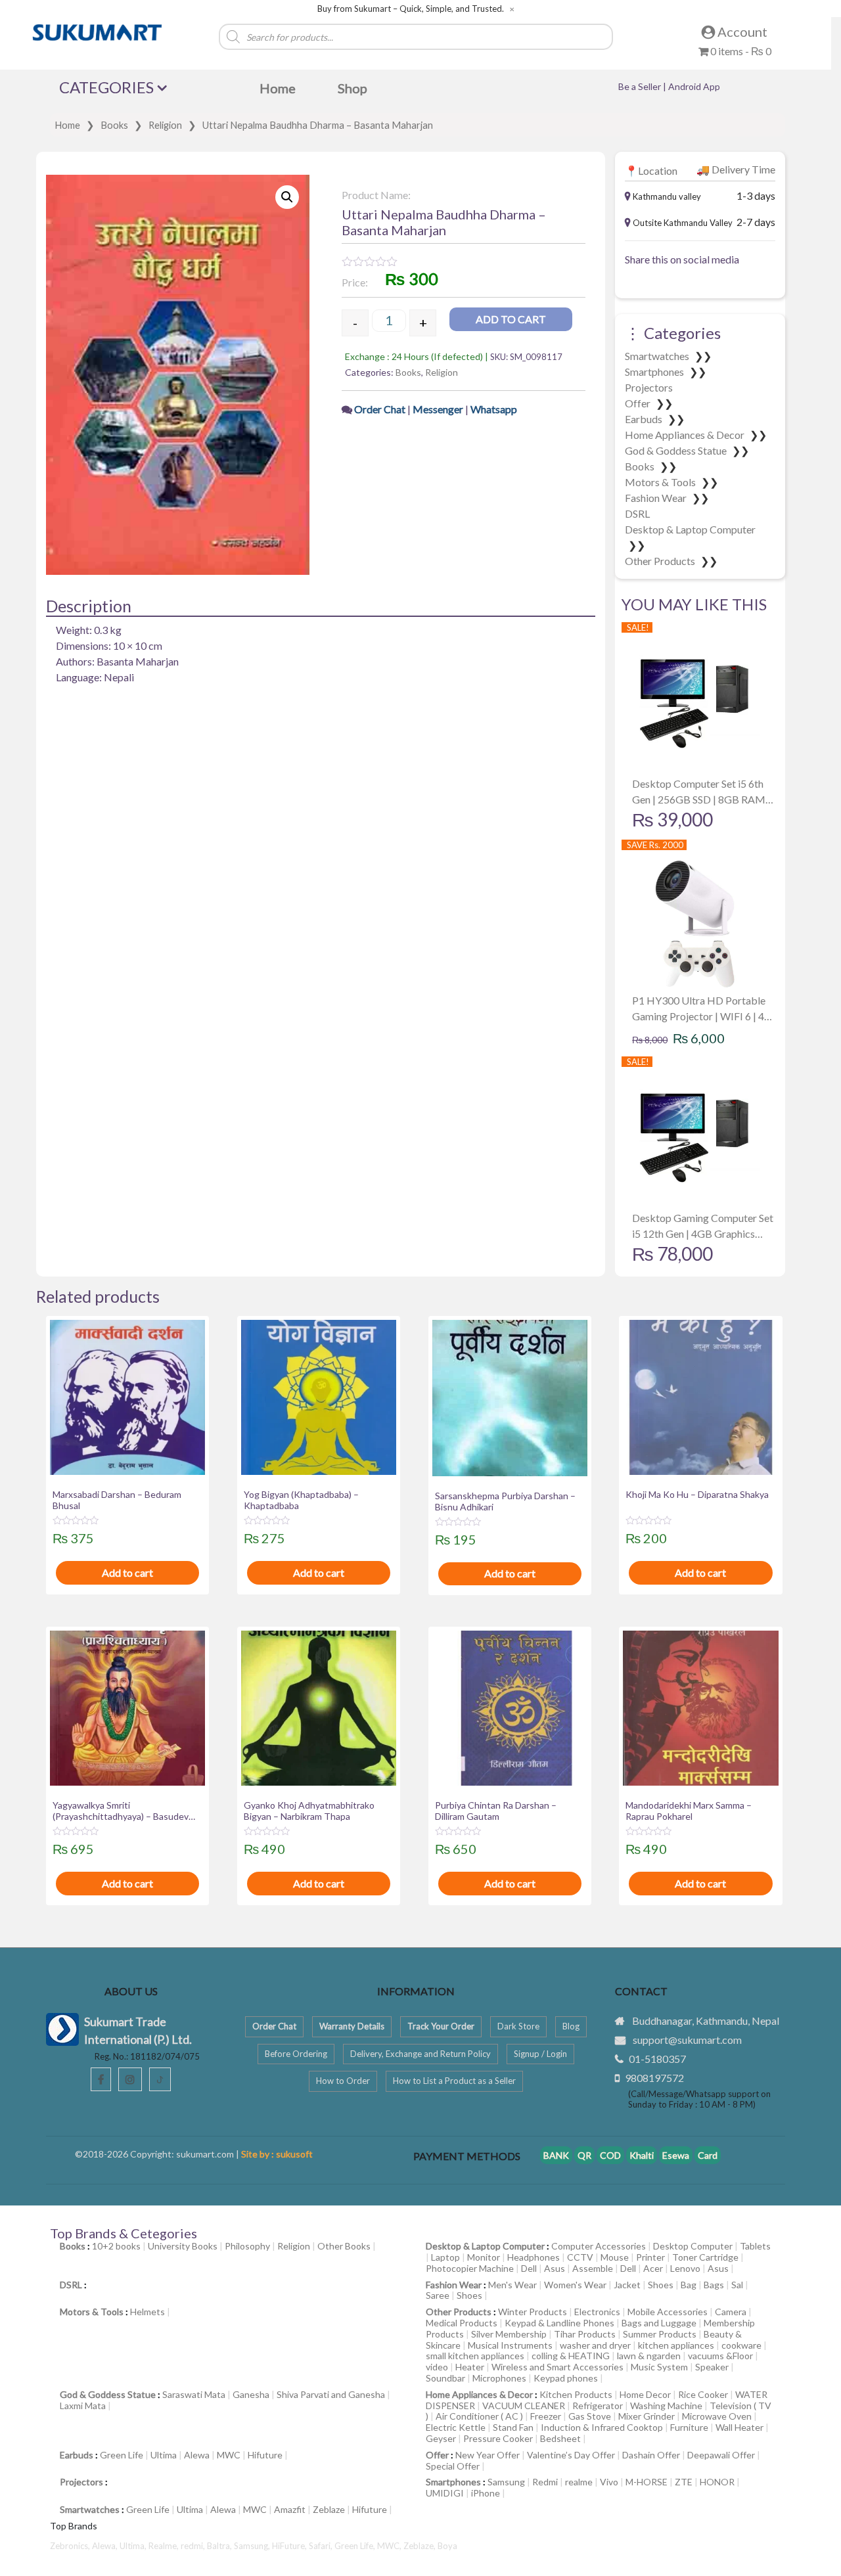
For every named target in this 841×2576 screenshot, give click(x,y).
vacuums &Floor (720, 2356)
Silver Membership (509, 2334)
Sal (737, 2285)
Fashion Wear (657, 498)
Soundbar (445, 2378)
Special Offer (453, 2466)
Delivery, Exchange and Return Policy (420, 2054)
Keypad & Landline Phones (559, 2323)
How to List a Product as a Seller (454, 2081)
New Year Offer (488, 2455)
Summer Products (660, 2334)
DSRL (637, 513)
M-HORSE (647, 2482)
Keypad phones (566, 2378)
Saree (438, 2295)
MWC (229, 2455)
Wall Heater (739, 2427)
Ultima (164, 2455)
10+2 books (116, 2246)
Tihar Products (585, 2334)
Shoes (661, 2285)
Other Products (661, 561)
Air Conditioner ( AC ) (479, 2416)
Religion (165, 125)
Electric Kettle (456, 2427)
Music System (659, 2367)
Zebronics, (70, 2546)
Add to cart (511, 319)
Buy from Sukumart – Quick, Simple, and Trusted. (411, 9)
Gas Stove (590, 2416)
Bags (714, 2285)
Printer (650, 2257)
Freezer (546, 2416)
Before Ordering (296, 2054)
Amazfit (290, 2509)
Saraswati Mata (194, 2394)
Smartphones (655, 372)
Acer (653, 2268)
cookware (741, 2345)
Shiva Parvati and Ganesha (331, 2394)
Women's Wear (575, 2285)
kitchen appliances (676, 2345)
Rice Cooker (703, 2394)
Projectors (649, 387)
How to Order (343, 2081)
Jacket (627, 2285)
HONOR (717, 2482)
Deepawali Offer (721, 2455)
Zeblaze (329, 2509)
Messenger (438, 409)
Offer (639, 403)
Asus (555, 2268)
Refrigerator (598, 2406)
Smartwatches (658, 356)
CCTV (580, 2257)
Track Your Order (441, 2026)
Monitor (484, 2257)
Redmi (545, 2482)
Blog (571, 2026)
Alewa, (106, 2546)
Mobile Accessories (668, 2312)
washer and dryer (595, 2345)
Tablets (755, 2246)
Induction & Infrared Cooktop (602, 2427)
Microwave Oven (717, 2416)
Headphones (534, 2257)
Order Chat (381, 409)
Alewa (197, 2455)
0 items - (740, 51)
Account (741, 32)
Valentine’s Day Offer (571, 2455)
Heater (470, 2367)
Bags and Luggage (659, 2323)
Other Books (344, 2246)
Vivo (609, 2482)
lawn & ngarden (649, 2356)
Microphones (499, 2378)
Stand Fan (513, 2427)
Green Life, (356, 2546)
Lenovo (685, 2268)
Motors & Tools (661, 482)
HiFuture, (290, 2546)
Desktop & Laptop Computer (690, 529)
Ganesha (251, 2394)
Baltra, (220, 2546)
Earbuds (645, 419)
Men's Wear (512, 2285)
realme (579, 2482)
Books (114, 125)
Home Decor (645, 2394)
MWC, (390, 2546)
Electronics (597, 2312)
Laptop (445, 2257)
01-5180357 (657, 2059)
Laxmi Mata (83, 2406)
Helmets (148, 2312)
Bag (689, 2285)
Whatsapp (494, 409)
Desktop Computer (693, 2246)
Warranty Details (352, 2026)
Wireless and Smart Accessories (557, 2367)
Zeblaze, (420, 2546)
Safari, (322, 2546)
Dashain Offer (651, 2455)
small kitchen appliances (475, 2356)
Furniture (689, 2427)
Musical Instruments (510, 2345)
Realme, (165, 2546)
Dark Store (518, 2026)
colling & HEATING (571, 2356)
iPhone (486, 2493)
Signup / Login (540, 2054)
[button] (287, 197)
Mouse (615, 2257)
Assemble (593, 2268)
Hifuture (265, 2455)
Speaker (712, 2367)
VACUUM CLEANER (524, 2406)
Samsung (506, 2482)
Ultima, (134, 2546)
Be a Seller (641, 86)
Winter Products (533, 2312)
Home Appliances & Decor (686, 435)
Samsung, (253, 2546)
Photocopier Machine (470, 2268)
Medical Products (462, 2323)
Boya (447, 2546)
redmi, (194, 2546)
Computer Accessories (599, 2246)
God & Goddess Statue (677, 450)
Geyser (441, 2438)
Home (67, 125)
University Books (183, 2246)
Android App (694, 86)
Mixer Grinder (647, 2416)
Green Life (122, 2455)
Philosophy (247, 2246)
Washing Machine (666, 2406)
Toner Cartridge (705, 2257)
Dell (529, 2268)
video (437, 2367)
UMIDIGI (445, 2493)
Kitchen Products (576, 2394)
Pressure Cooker (498, 2438)
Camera (731, 2312)
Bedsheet (560, 2438)
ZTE (684, 2482)
